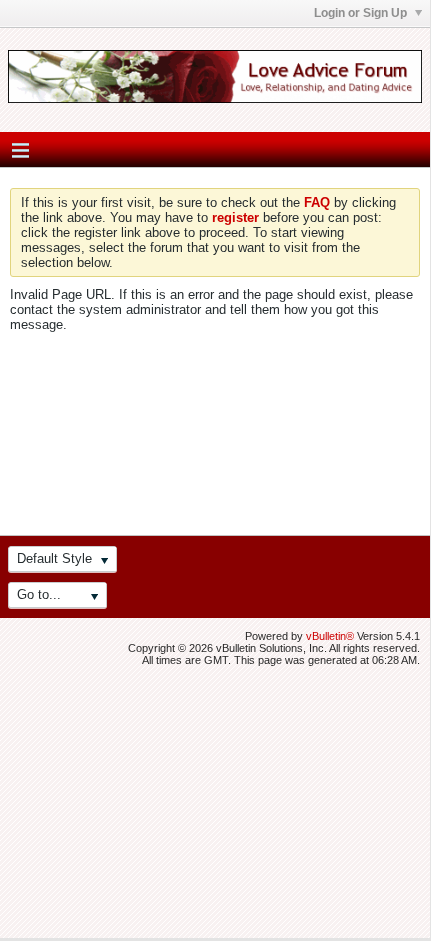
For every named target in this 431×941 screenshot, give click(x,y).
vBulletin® (330, 636)
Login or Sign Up (362, 13)
